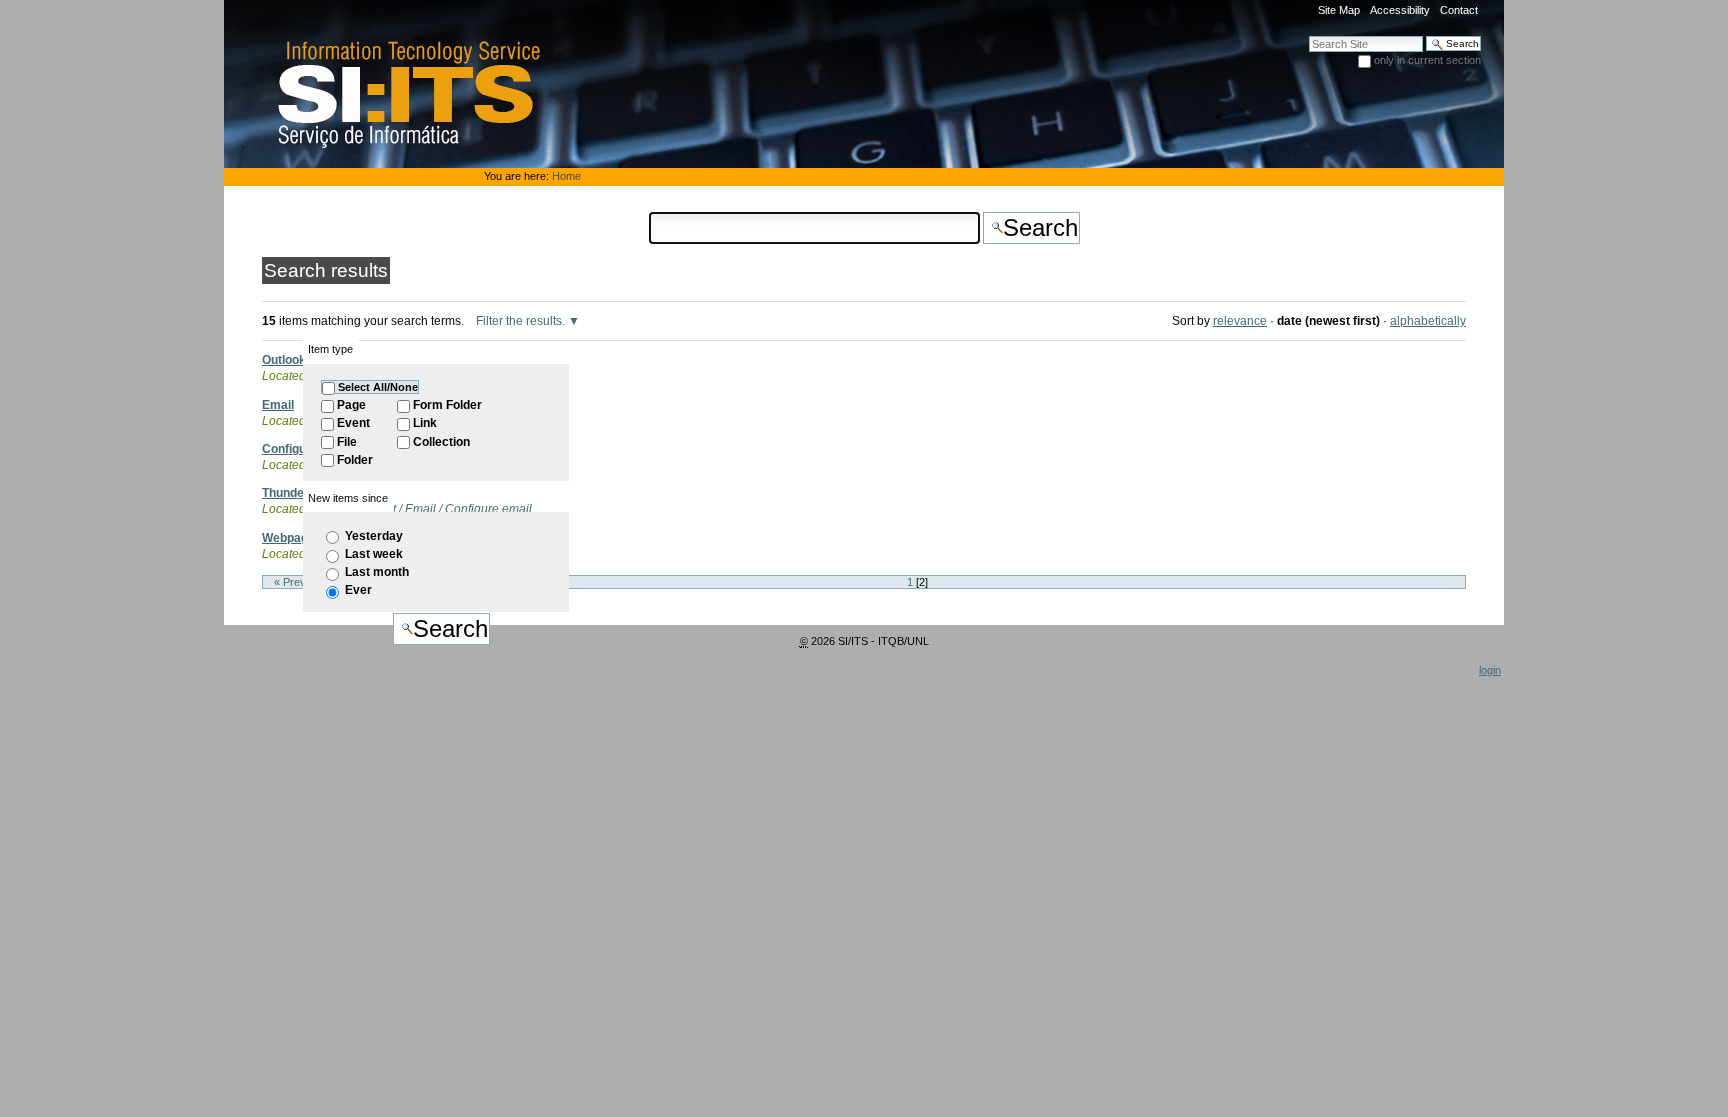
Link (425, 423)
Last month (377, 572)
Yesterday (374, 536)
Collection (441, 442)
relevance (1240, 321)
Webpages (292, 538)
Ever (358, 590)
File (347, 442)
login (1490, 670)
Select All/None (378, 387)
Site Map (1339, 10)
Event (353, 423)
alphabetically (1428, 321)
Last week (374, 554)
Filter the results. (522, 321)
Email (278, 405)
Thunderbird (296, 493)
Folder (355, 460)
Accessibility (1400, 10)
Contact (1459, 10)
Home (566, 176)
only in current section (1427, 60)
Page (351, 405)
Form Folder (447, 405)
